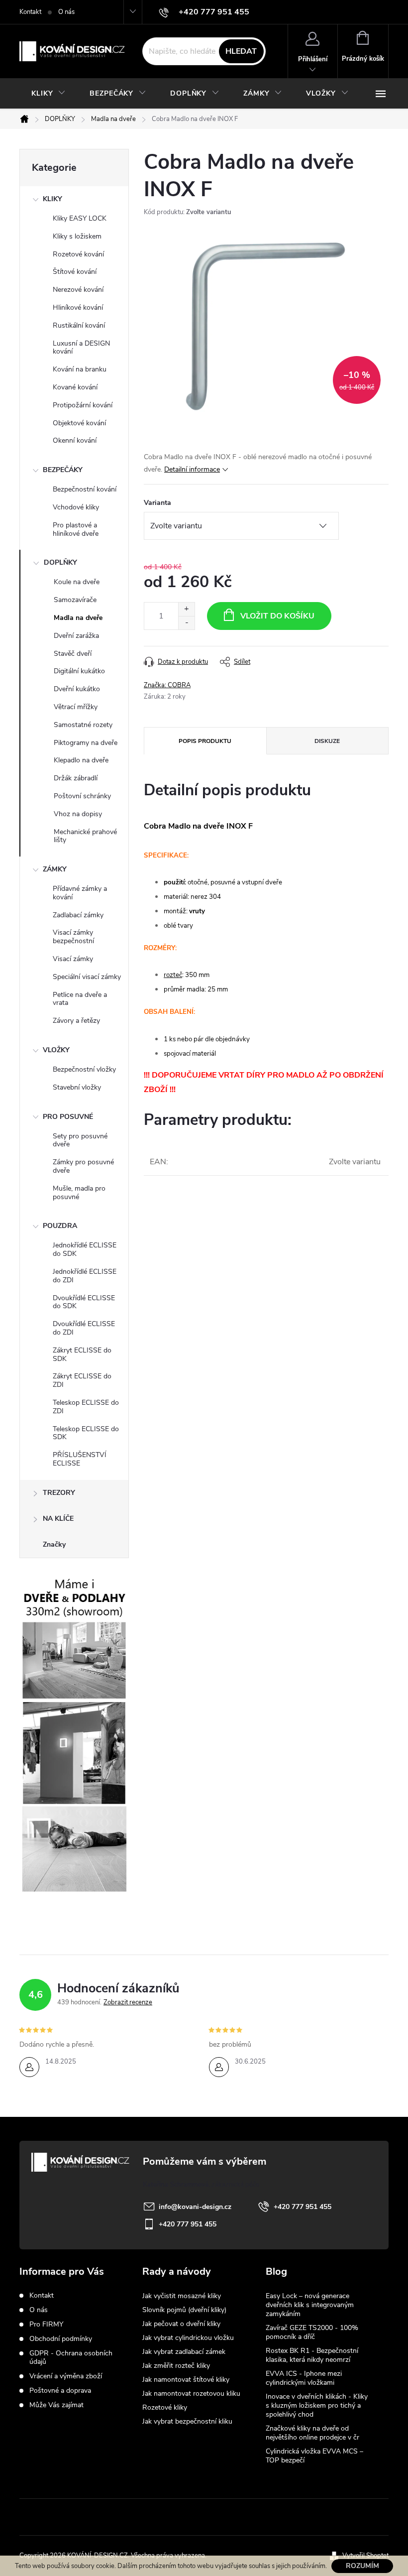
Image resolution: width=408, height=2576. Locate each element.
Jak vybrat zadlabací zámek (184, 2352)
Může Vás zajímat (56, 2405)
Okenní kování (75, 440)
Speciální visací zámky (87, 977)
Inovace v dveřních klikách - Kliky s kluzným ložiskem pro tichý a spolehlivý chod (317, 2405)
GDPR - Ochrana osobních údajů (71, 2357)
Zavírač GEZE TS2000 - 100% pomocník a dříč (312, 2332)
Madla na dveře (78, 618)
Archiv (277, 2476)
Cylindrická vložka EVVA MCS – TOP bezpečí (314, 2456)
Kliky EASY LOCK (80, 218)
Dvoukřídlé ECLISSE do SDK (84, 1302)
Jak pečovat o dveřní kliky (181, 2324)
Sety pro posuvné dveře (80, 1140)
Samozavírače (75, 600)
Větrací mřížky (76, 707)
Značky (54, 1544)
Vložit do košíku (277, 616)
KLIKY (52, 199)
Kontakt (30, 12)
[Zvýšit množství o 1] (186, 609)
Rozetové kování (78, 254)
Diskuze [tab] (327, 741)
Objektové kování (79, 423)
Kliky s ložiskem (77, 236)
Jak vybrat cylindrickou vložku (188, 2338)
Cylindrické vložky (235, 2517)
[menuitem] (49, 94)
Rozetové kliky (165, 2407)
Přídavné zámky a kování (80, 893)
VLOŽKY (56, 1050)
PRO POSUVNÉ (68, 1117)
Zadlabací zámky (78, 915)
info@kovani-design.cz (195, 2207)
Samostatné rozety (83, 725)
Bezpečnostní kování (85, 489)
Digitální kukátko (79, 671)
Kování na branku (80, 369)
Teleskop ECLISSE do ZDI (86, 1407)
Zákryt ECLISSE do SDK (82, 1354)
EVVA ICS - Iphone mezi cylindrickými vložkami (304, 2378)
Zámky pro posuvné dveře (83, 1166)
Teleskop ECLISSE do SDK (86, 1433)
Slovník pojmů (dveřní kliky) (184, 2310)
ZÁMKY (55, 869)
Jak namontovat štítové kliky (186, 2380)
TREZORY (59, 1493)
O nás (66, 12)
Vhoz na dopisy (78, 814)
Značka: (167, 685)
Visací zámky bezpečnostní (73, 937)
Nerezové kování (78, 290)
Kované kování (75, 387)
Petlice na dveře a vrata (80, 999)
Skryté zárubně (167, 2517)
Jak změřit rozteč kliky (176, 2366)
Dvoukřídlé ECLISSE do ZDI (84, 1328)
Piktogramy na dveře (86, 743)
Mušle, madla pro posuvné (79, 1193)
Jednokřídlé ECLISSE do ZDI (85, 1276)
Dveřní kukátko (77, 689)
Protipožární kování (83, 405)
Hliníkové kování (78, 307)
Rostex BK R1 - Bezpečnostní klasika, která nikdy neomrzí (312, 2355)
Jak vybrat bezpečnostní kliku (187, 2421)
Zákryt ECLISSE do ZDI (82, 1380)
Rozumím (362, 2566)
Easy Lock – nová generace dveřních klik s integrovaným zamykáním (310, 2305)
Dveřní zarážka (76, 636)
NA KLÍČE (58, 1519)
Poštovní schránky (82, 796)
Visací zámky (73, 959)
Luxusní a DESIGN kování (81, 348)
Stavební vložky (77, 1087)
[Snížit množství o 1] (186, 623)
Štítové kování (75, 272)
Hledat (241, 51)
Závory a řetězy (76, 1021)
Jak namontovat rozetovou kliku (191, 2393)
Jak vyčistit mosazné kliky (182, 2296)
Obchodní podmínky (61, 2339)
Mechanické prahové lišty (85, 836)
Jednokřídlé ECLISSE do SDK (85, 1249)
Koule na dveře (77, 582)
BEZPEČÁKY (63, 470)
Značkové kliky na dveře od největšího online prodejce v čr (312, 2433)
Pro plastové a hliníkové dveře (76, 529)
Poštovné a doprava (60, 2391)
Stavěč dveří (73, 654)
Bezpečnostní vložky (84, 1069)
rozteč (173, 975)
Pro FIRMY (46, 2324)
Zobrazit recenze (128, 2002)
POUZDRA (60, 1226)
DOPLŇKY (60, 562)
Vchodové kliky (76, 507)
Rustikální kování (79, 325)
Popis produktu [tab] (205, 741)
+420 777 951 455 (303, 2207)
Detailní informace (192, 469)
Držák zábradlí (76, 778)
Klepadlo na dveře (81, 760)
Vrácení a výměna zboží (66, 2376)
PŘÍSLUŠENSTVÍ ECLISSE (80, 1459)
